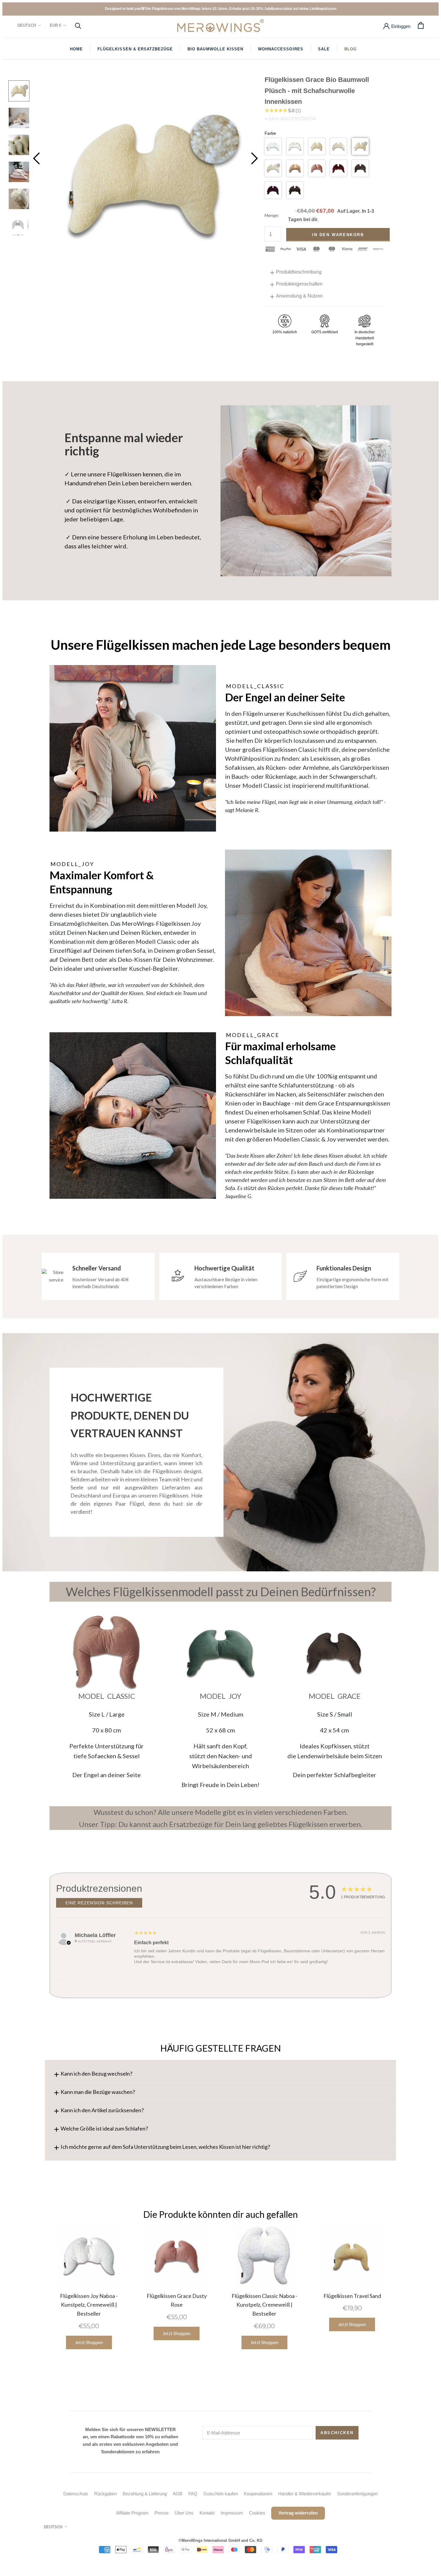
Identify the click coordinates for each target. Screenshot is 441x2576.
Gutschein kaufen (221, 2494)
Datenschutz (76, 2494)
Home (76, 49)
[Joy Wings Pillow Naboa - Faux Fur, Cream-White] (308, 933)
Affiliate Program (132, 2513)
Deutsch (27, 25)
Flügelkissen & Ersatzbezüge (135, 49)
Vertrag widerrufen (298, 2513)
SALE (324, 49)
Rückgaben (105, 2494)
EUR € (55, 25)
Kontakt (207, 2513)
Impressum (232, 2513)
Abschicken (337, 2433)
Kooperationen (258, 2494)
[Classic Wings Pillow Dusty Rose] (106, 1653)
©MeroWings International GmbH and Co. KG (220, 2540)
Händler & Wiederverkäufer (305, 2494)
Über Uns (184, 2513)
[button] (273, 146)
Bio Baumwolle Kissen (215, 49)
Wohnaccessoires (281, 49)
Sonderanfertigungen (357, 2494)
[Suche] (78, 25)
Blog (351, 49)
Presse (162, 2513)
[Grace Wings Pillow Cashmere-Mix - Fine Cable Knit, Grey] (133, 1116)
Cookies (257, 2513)
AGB (178, 2494)
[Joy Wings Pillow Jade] (220, 1653)
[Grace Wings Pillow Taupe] (334, 1653)
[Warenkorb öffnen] (421, 25)
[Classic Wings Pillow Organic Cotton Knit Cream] (133, 748)
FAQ (193, 2494)
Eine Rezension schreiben (99, 1903)
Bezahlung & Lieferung (145, 2494)
